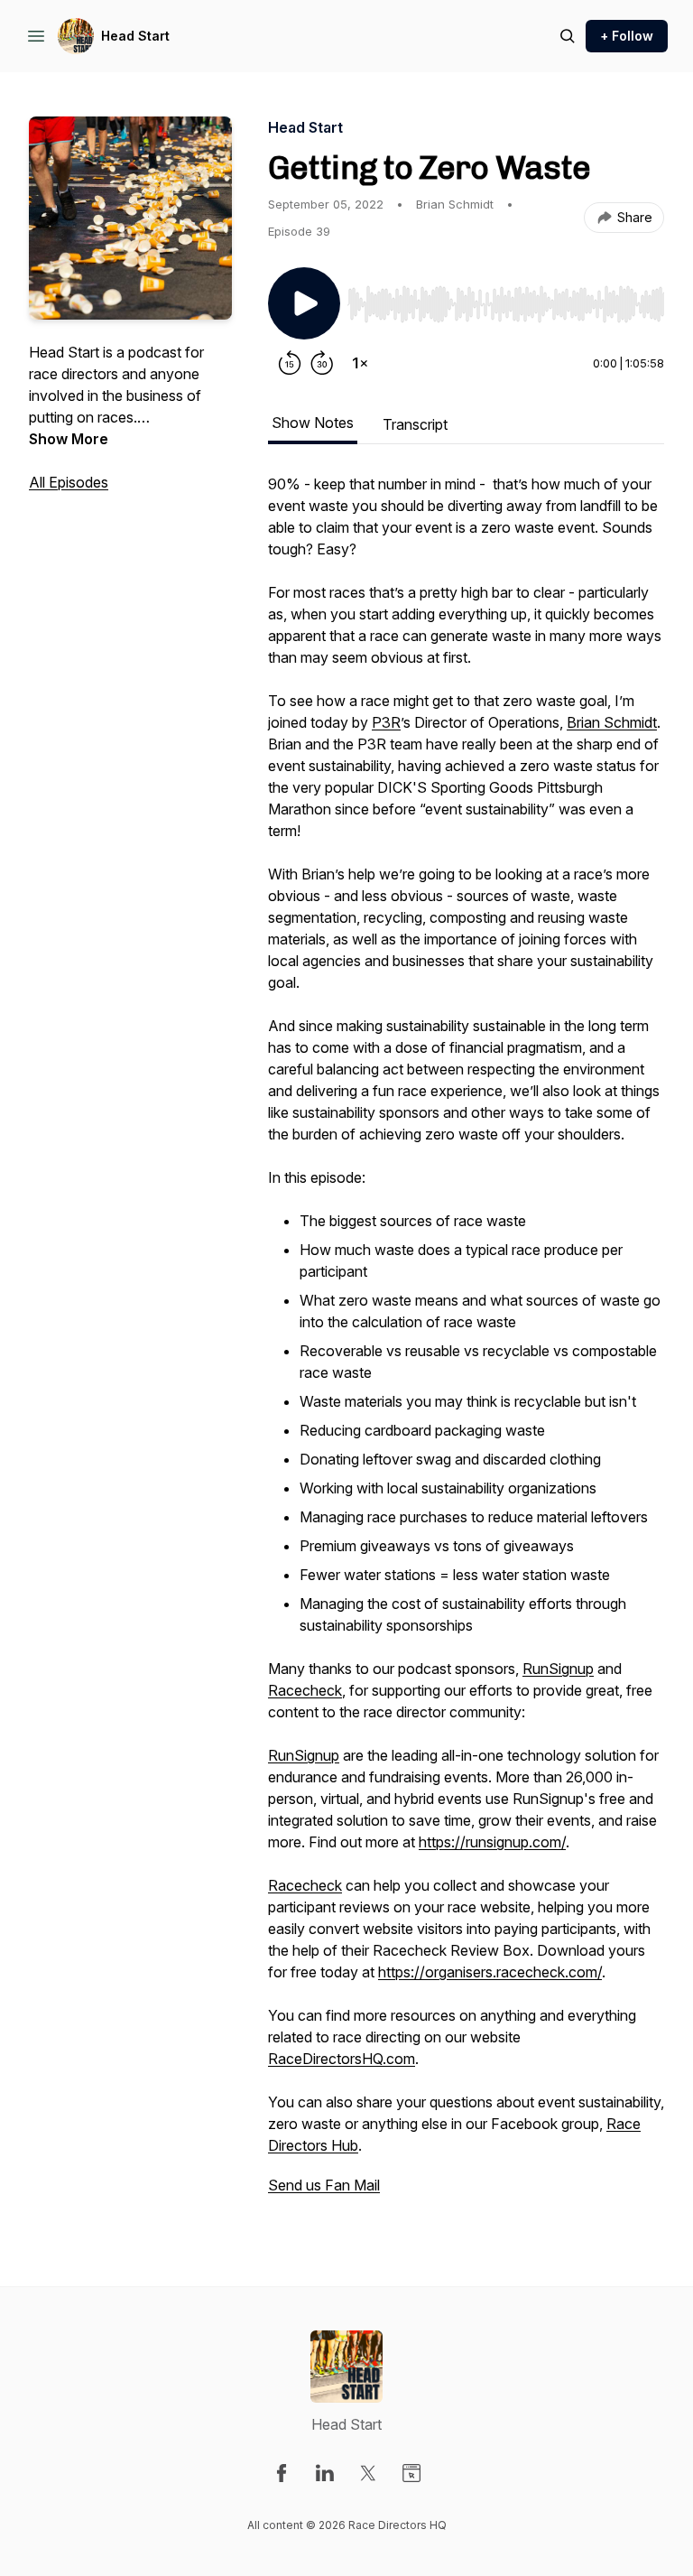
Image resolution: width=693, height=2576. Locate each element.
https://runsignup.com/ (492, 1842)
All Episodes (69, 482)
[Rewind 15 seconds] (290, 363)
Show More (69, 439)
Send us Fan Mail (324, 2185)
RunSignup (558, 1669)
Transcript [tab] (415, 424)
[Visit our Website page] (411, 2473)
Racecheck (305, 1690)
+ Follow (627, 36)
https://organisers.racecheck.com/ (490, 1972)
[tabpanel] (466, 1344)
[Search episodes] (568, 36)
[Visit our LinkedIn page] (325, 2473)
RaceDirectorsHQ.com (342, 2059)
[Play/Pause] (304, 303)
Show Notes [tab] (313, 423)
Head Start (135, 36)
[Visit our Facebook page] (282, 2473)
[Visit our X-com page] (368, 2473)
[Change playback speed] (360, 363)
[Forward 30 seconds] (322, 363)
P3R (386, 722)
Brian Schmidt (612, 722)
